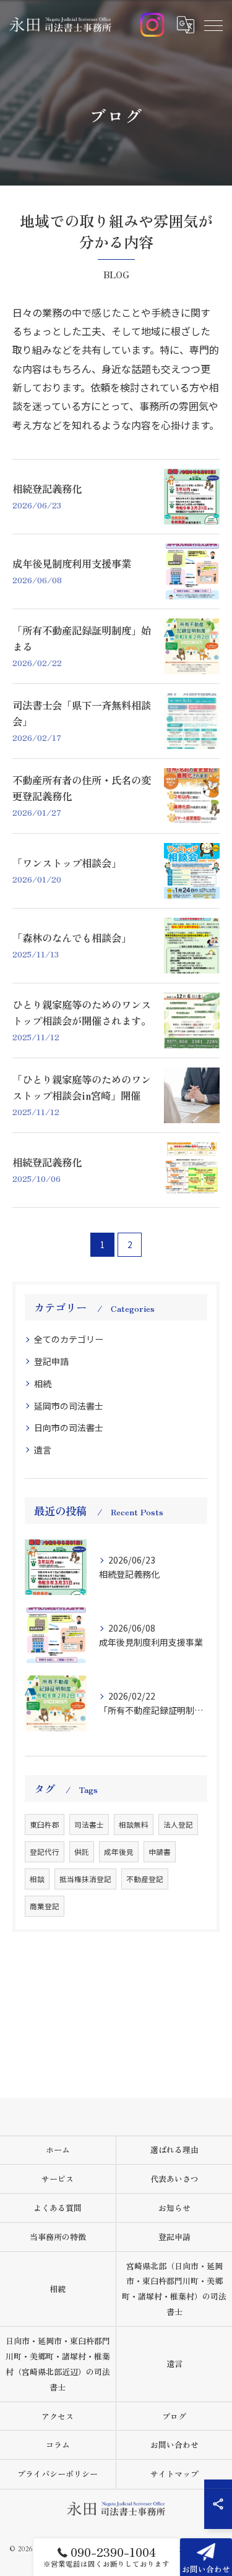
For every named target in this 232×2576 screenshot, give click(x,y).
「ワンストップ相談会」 (67, 863)
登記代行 (45, 1852)
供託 (82, 1852)
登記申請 (51, 1361)
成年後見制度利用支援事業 (72, 563)
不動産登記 (145, 1879)
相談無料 (134, 1825)
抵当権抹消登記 (85, 1879)
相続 (43, 1384)
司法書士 (89, 1825)
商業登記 (45, 1906)
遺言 (43, 1450)
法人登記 (178, 1825)
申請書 (160, 1852)
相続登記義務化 (47, 489)
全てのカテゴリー (69, 1339)
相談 (37, 1879)
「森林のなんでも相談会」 (72, 938)
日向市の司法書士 (69, 1427)
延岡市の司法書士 (69, 1406)
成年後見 (119, 1852)
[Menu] (213, 25)
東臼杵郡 (45, 1825)
